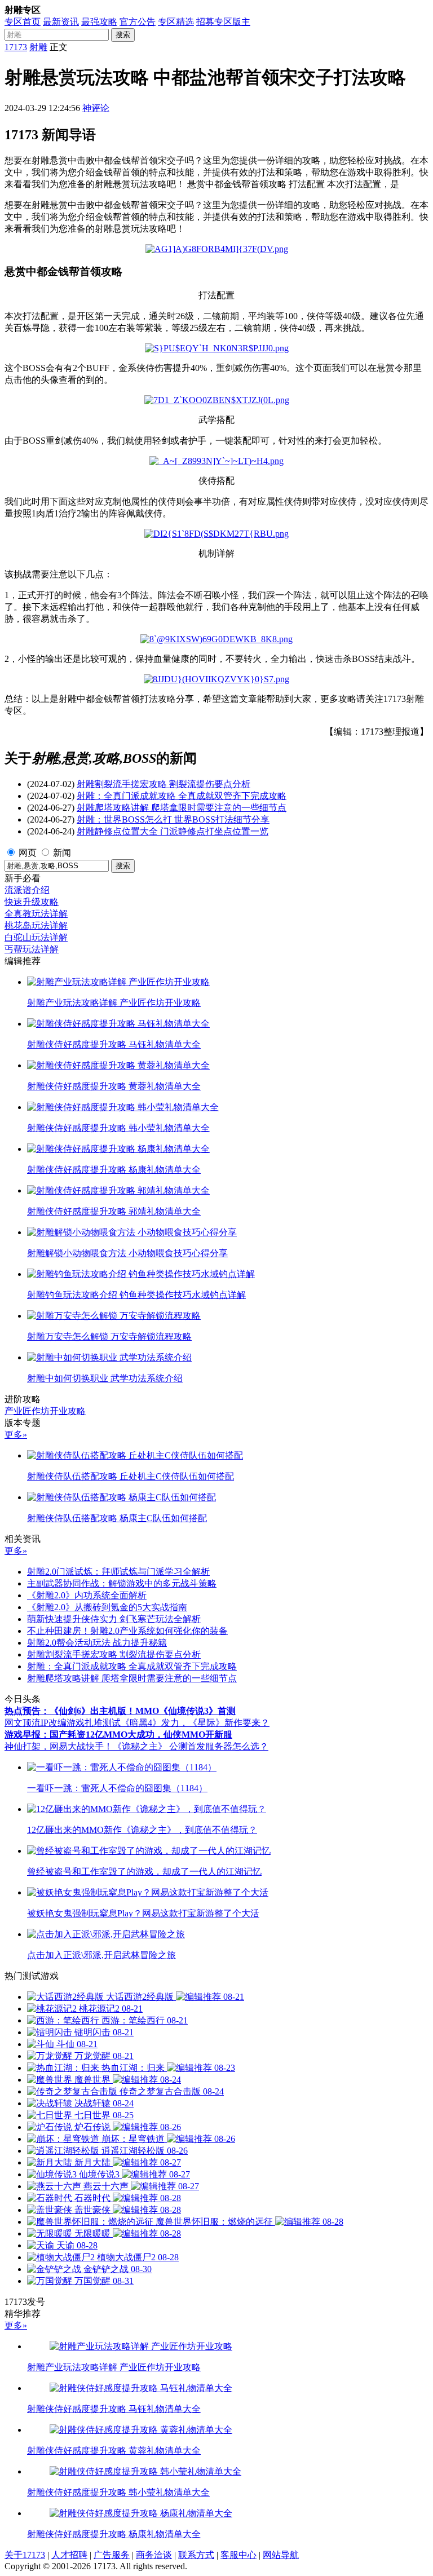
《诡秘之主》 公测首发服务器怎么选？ (191, 1746)
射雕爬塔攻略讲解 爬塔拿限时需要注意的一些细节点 (182, 808)
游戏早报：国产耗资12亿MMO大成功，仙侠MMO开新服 (118, 1735)
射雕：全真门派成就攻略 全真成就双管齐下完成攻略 (182, 796)
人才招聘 (69, 2555)
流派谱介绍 (27, 890)
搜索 (123, 35)
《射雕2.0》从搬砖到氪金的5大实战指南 (107, 1607)
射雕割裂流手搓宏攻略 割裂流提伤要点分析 (164, 784)
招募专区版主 (223, 22)
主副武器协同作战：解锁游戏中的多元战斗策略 (122, 1583)
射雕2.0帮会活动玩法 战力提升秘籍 (97, 1643)
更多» (16, 1435)
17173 (16, 47)
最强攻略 (99, 22)
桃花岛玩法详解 (36, 925)
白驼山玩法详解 (36, 937)
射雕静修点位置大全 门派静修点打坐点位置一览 (173, 831)
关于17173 (25, 2555)
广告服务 (112, 2555)
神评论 (96, 108)
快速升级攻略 (32, 902)
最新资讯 (61, 22)
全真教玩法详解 (36, 914)
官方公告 (138, 22)
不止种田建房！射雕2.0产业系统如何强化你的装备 (127, 1631)
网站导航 (281, 2555)
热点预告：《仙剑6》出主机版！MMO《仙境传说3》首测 (120, 1711)
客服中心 (238, 2555)
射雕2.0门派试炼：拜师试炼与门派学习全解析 (118, 1572)
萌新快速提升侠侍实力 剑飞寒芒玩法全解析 (114, 1619)
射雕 (38, 47)
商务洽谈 (154, 2555)
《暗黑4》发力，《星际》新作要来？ (195, 1723)
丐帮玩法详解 (32, 949)
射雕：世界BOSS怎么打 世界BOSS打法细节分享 (173, 819)
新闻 (62, 853)
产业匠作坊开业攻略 (45, 1411)
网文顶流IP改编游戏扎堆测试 (63, 1723)
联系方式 (196, 2555)
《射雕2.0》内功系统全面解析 (87, 1595)
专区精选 (176, 22)
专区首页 (23, 22)
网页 (28, 853)
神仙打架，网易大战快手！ (59, 1746)
